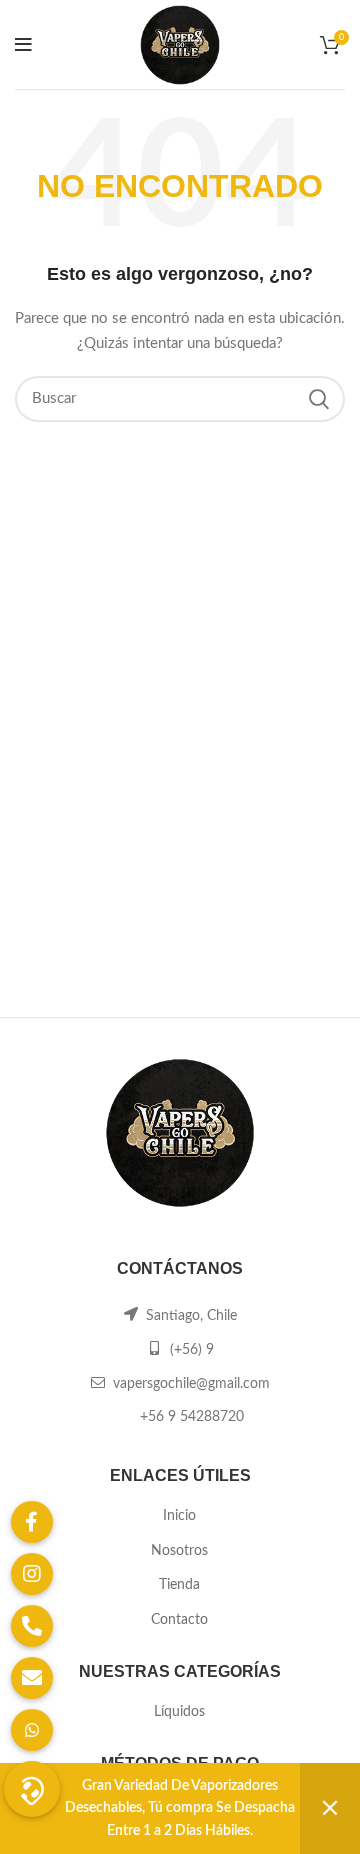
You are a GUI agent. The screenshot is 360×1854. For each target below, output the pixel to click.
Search (318, 399)
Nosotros (179, 1551)
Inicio (179, 1516)
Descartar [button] (330, 1808)
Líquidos (179, 1712)
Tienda (179, 1585)
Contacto (179, 1620)
